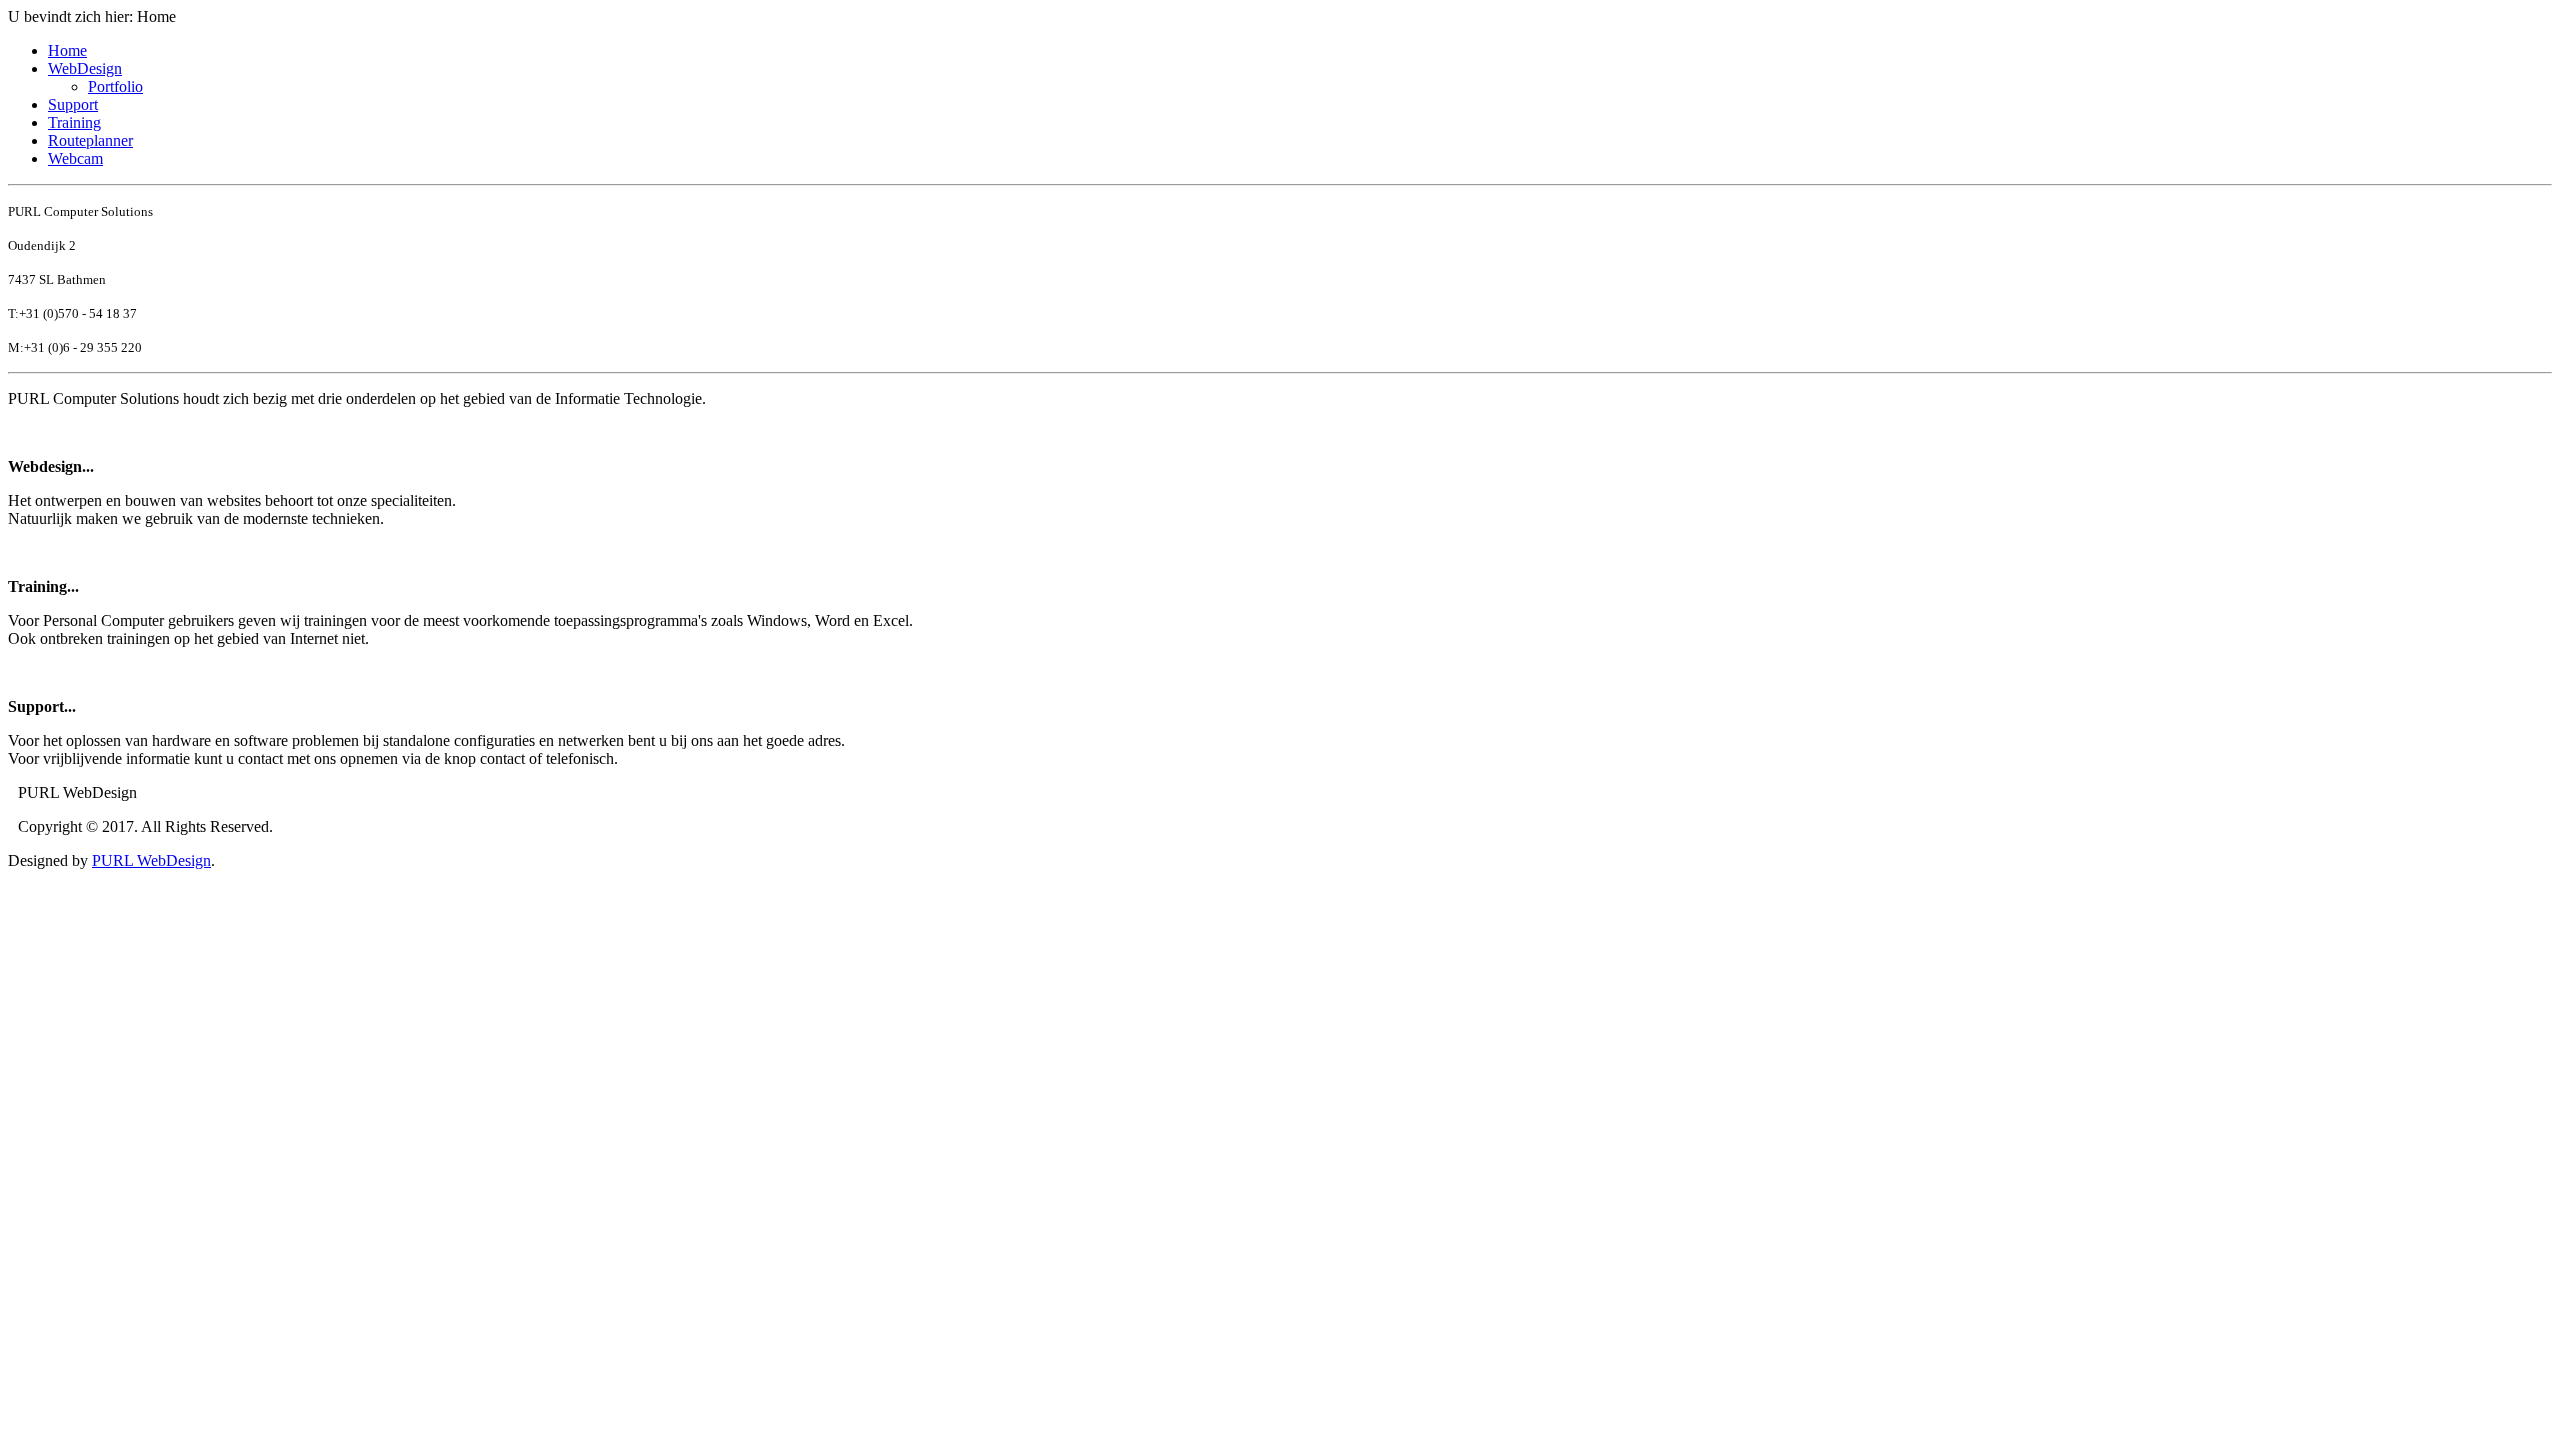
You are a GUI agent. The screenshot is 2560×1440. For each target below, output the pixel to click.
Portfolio (115, 86)
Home (67, 50)
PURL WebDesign (151, 860)
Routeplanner (90, 140)
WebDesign (85, 68)
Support (73, 104)
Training (74, 122)
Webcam (75, 158)
